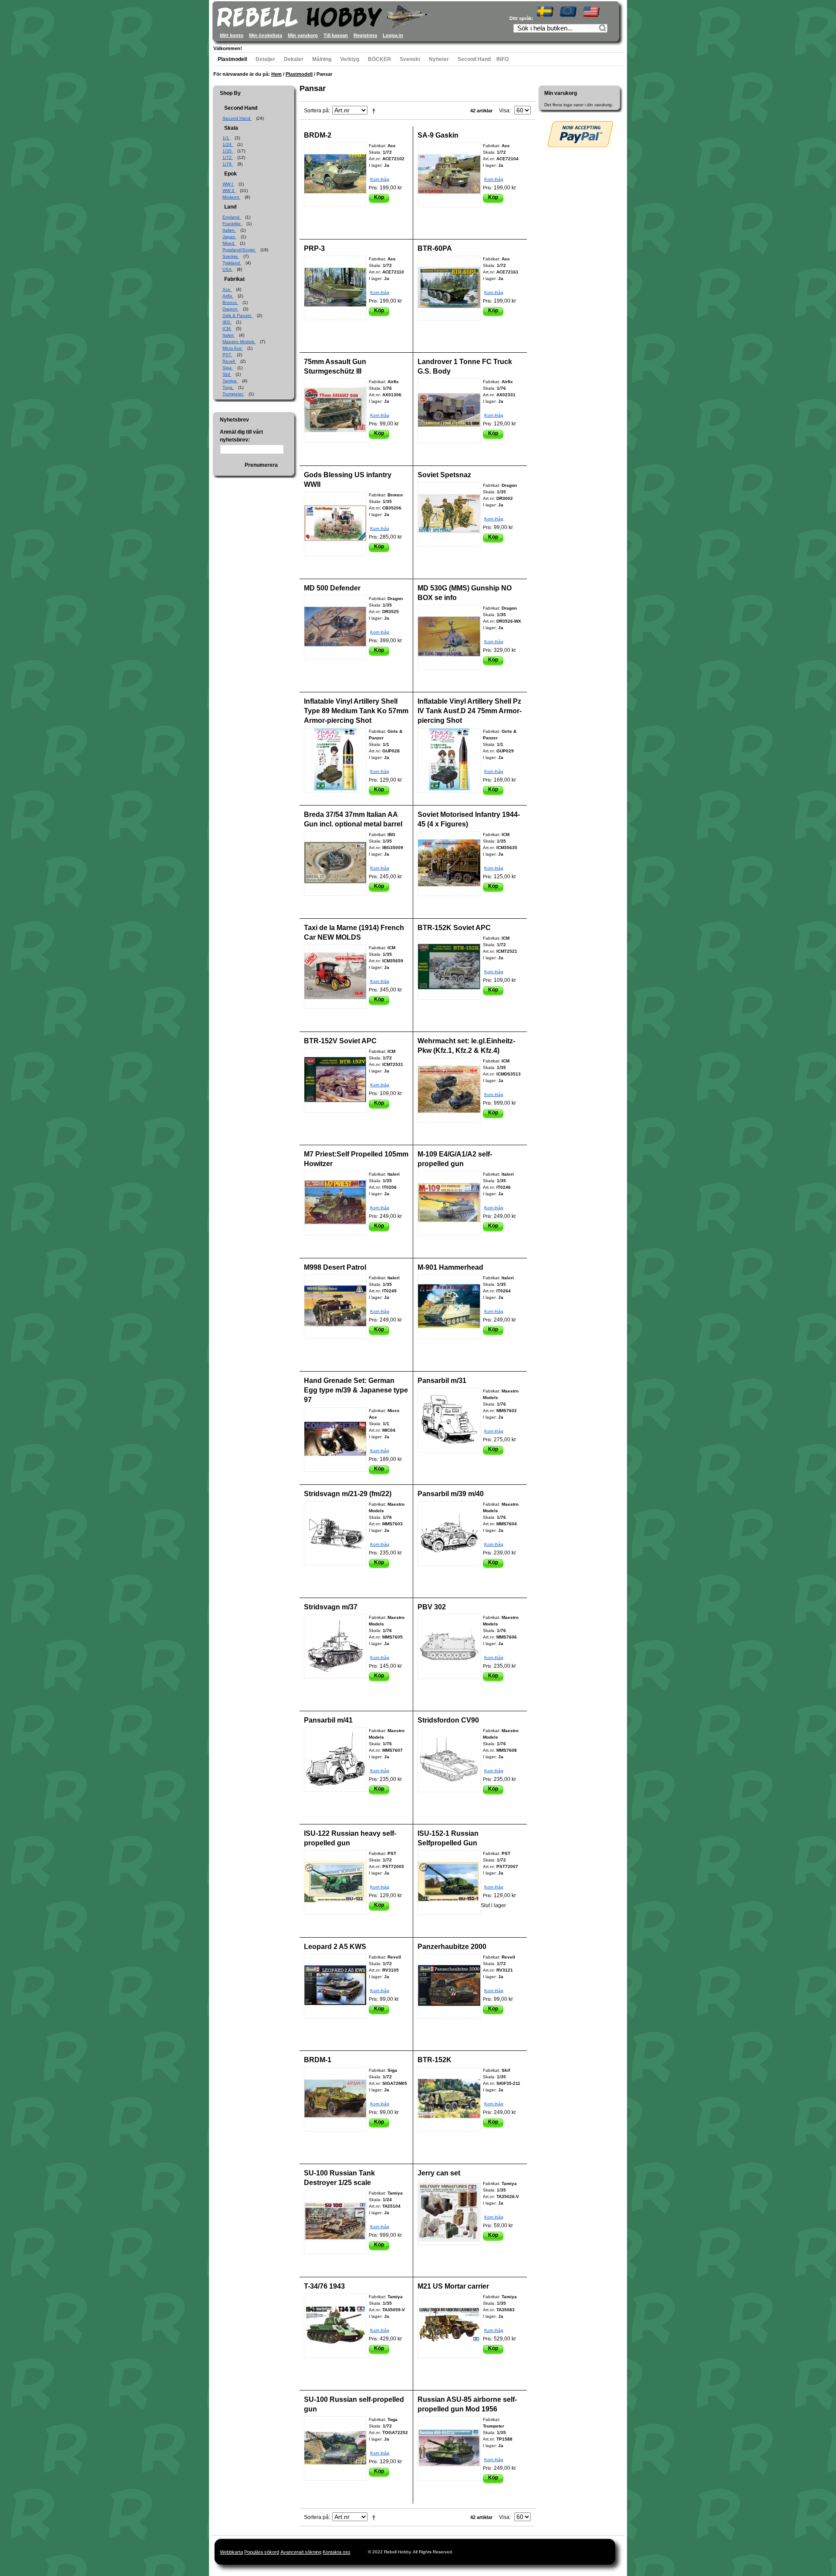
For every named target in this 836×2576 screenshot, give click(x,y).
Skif (227, 374)
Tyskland (232, 263)
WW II (229, 191)
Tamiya (230, 381)
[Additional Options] (580, 134)
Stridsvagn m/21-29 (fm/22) (348, 1494)
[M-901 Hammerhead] (449, 1307)
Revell (229, 361)
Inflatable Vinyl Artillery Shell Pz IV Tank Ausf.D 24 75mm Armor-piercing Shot (470, 711)
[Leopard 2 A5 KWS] (335, 1986)
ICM (227, 329)
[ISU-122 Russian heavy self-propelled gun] (335, 1882)
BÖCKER (379, 59)
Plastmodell (232, 59)
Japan (229, 237)
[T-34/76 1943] (335, 2326)
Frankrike (232, 224)
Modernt (231, 197)
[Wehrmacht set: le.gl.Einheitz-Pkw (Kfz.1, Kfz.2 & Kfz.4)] (449, 1090)
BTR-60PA (435, 248)
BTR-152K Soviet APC (454, 928)
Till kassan (336, 35)
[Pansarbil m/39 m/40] (449, 1533)
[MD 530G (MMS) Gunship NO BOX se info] (449, 637)
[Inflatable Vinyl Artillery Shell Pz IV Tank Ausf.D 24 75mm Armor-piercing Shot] (449, 760)
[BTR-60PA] (449, 288)
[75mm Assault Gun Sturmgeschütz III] (335, 411)
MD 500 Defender (332, 588)
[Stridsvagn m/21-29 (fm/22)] (335, 1533)
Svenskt (410, 59)
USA (228, 269)
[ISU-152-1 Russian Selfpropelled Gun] (449, 1883)
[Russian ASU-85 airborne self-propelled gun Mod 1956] (449, 2449)
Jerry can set (439, 2173)
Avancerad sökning (301, 2552)
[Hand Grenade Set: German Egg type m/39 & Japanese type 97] (335, 1440)
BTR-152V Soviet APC (340, 1041)
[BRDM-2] (335, 175)
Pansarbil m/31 (442, 1381)
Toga (228, 387)
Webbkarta (231, 2552)
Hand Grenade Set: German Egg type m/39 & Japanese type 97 (356, 1390)
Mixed (229, 243)
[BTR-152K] (449, 2099)
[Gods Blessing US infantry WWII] (335, 524)
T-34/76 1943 (324, 2286)
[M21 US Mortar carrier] (449, 2326)
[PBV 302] (449, 1647)
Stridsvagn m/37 (331, 1607)
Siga (228, 368)
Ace (227, 289)
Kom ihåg (380, 179)
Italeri (229, 335)
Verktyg (350, 59)
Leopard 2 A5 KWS (335, 1947)
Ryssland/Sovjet (239, 250)
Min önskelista (266, 35)
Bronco (230, 302)
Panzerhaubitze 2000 (452, 1947)
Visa (504, 111)
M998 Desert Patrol (335, 1267)
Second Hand (474, 59)
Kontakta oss (337, 2552)
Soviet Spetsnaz (444, 475)
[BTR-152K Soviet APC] (449, 967)
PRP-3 (314, 248)
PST (228, 355)
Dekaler (294, 59)
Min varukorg (303, 35)
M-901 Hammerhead (450, 1267)
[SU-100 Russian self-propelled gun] (335, 2448)
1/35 (228, 151)
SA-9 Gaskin (438, 135)
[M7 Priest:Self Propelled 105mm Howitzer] (335, 1203)
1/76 (228, 164)
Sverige (231, 256)
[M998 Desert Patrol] (335, 1307)
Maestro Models (239, 342)
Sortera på (316, 111)
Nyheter (439, 59)
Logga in (393, 35)
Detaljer (265, 59)
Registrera (365, 35)
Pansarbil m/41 (328, 1720)
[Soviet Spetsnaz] (449, 514)
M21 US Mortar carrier (453, 2286)
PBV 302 (432, 1607)
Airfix (228, 296)
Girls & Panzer (238, 315)
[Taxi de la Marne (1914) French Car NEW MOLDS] (335, 977)
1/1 (226, 138)
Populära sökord (262, 2552)
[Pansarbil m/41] (335, 1760)
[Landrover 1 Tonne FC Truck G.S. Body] (449, 411)
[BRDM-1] (335, 2099)
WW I (228, 184)
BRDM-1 (318, 2060)
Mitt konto (232, 35)
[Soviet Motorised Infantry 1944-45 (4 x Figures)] (449, 864)
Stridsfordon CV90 (448, 1720)
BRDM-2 (318, 135)
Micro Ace (233, 348)
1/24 (228, 144)
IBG (227, 322)
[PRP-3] (335, 288)
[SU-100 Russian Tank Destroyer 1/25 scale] (335, 2222)
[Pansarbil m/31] (449, 1420)
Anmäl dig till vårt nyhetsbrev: (241, 436)
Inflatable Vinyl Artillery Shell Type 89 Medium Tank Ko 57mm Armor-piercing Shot (356, 711)
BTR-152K (435, 2060)
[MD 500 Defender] (335, 627)
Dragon (231, 309)
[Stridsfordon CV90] (449, 1760)
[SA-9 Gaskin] (449, 175)
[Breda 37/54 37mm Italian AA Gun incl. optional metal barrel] (335, 863)
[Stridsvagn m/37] (335, 1646)
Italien (229, 230)
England (232, 217)
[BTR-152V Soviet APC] (335, 1080)
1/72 (228, 157)
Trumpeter (233, 394)
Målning (322, 59)
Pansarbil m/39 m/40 (451, 1494)
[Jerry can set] (449, 2213)
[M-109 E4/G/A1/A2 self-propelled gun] (449, 1203)
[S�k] (603, 29)
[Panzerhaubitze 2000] (449, 1986)
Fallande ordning (375, 111)
